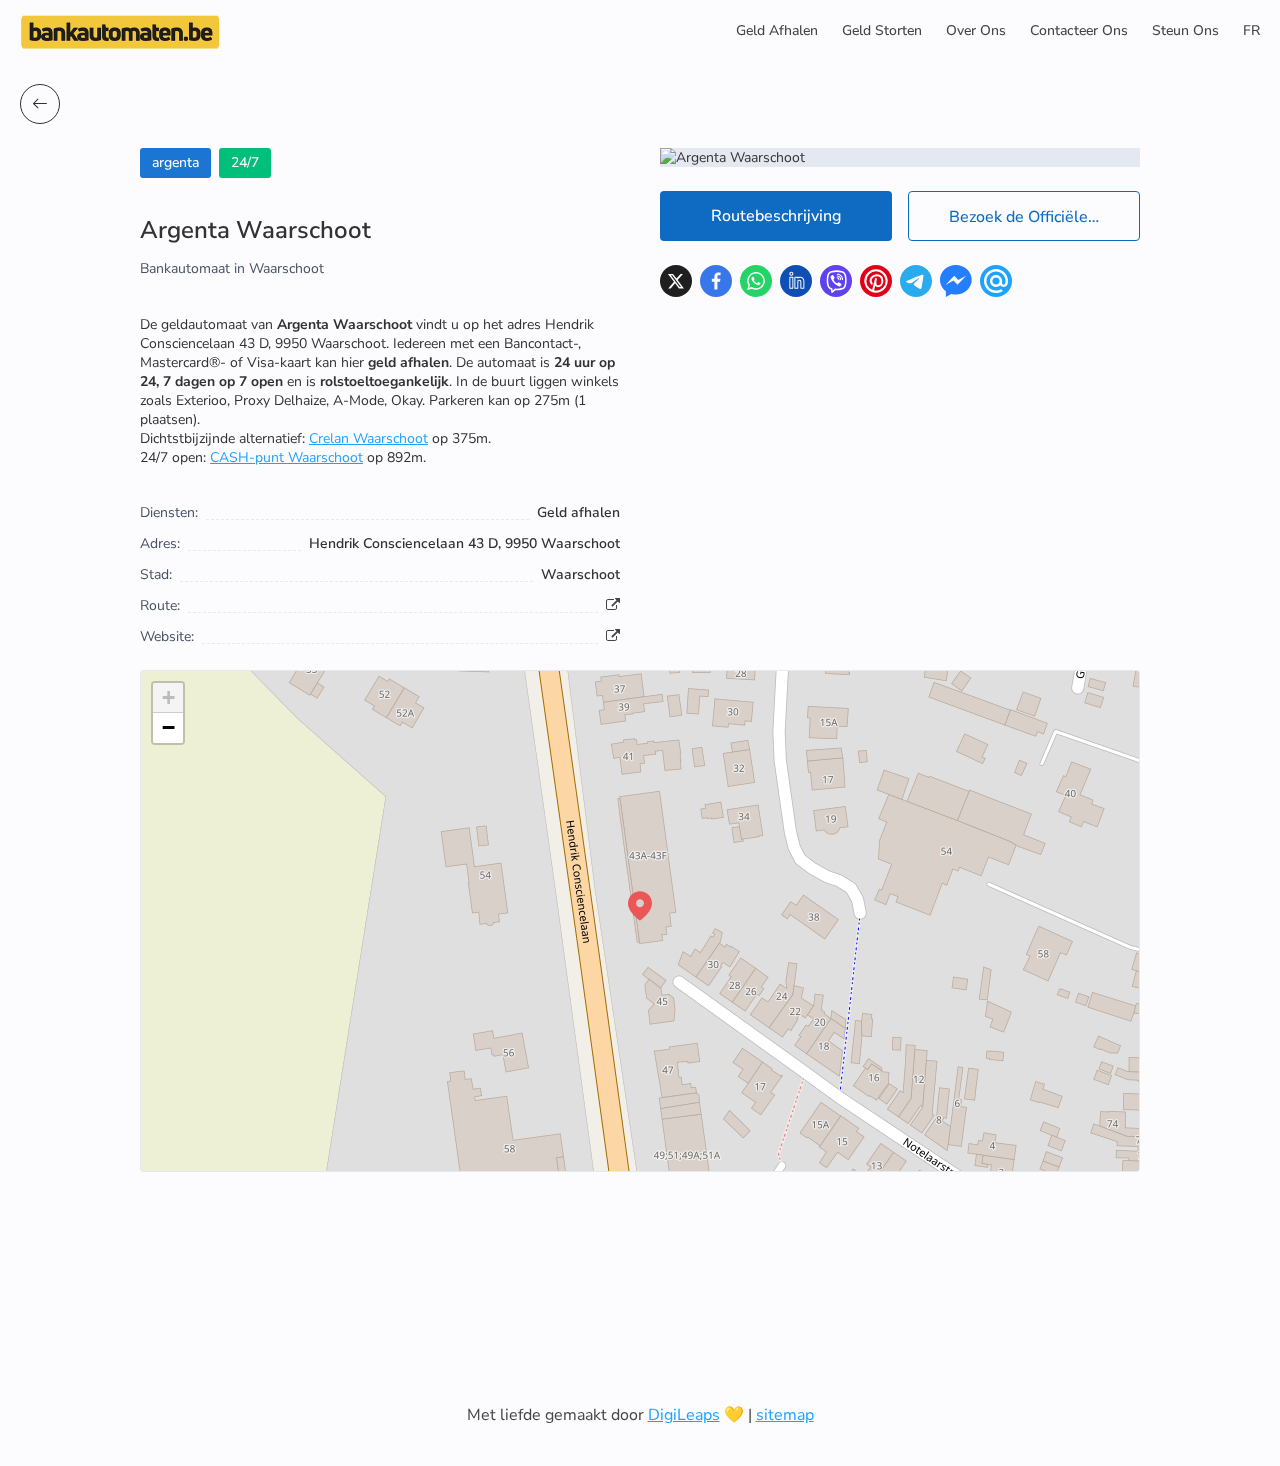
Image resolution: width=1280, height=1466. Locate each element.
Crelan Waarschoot (368, 438)
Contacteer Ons (1079, 30)
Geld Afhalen (777, 30)
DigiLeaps (684, 1415)
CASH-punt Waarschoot (286, 457)
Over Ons (976, 30)
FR (1251, 30)
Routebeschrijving (776, 216)
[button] (640, 906)
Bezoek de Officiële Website (1044, 217)
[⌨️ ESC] (40, 104)
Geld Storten (882, 30)
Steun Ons (1185, 30)
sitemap (785, 1415)
